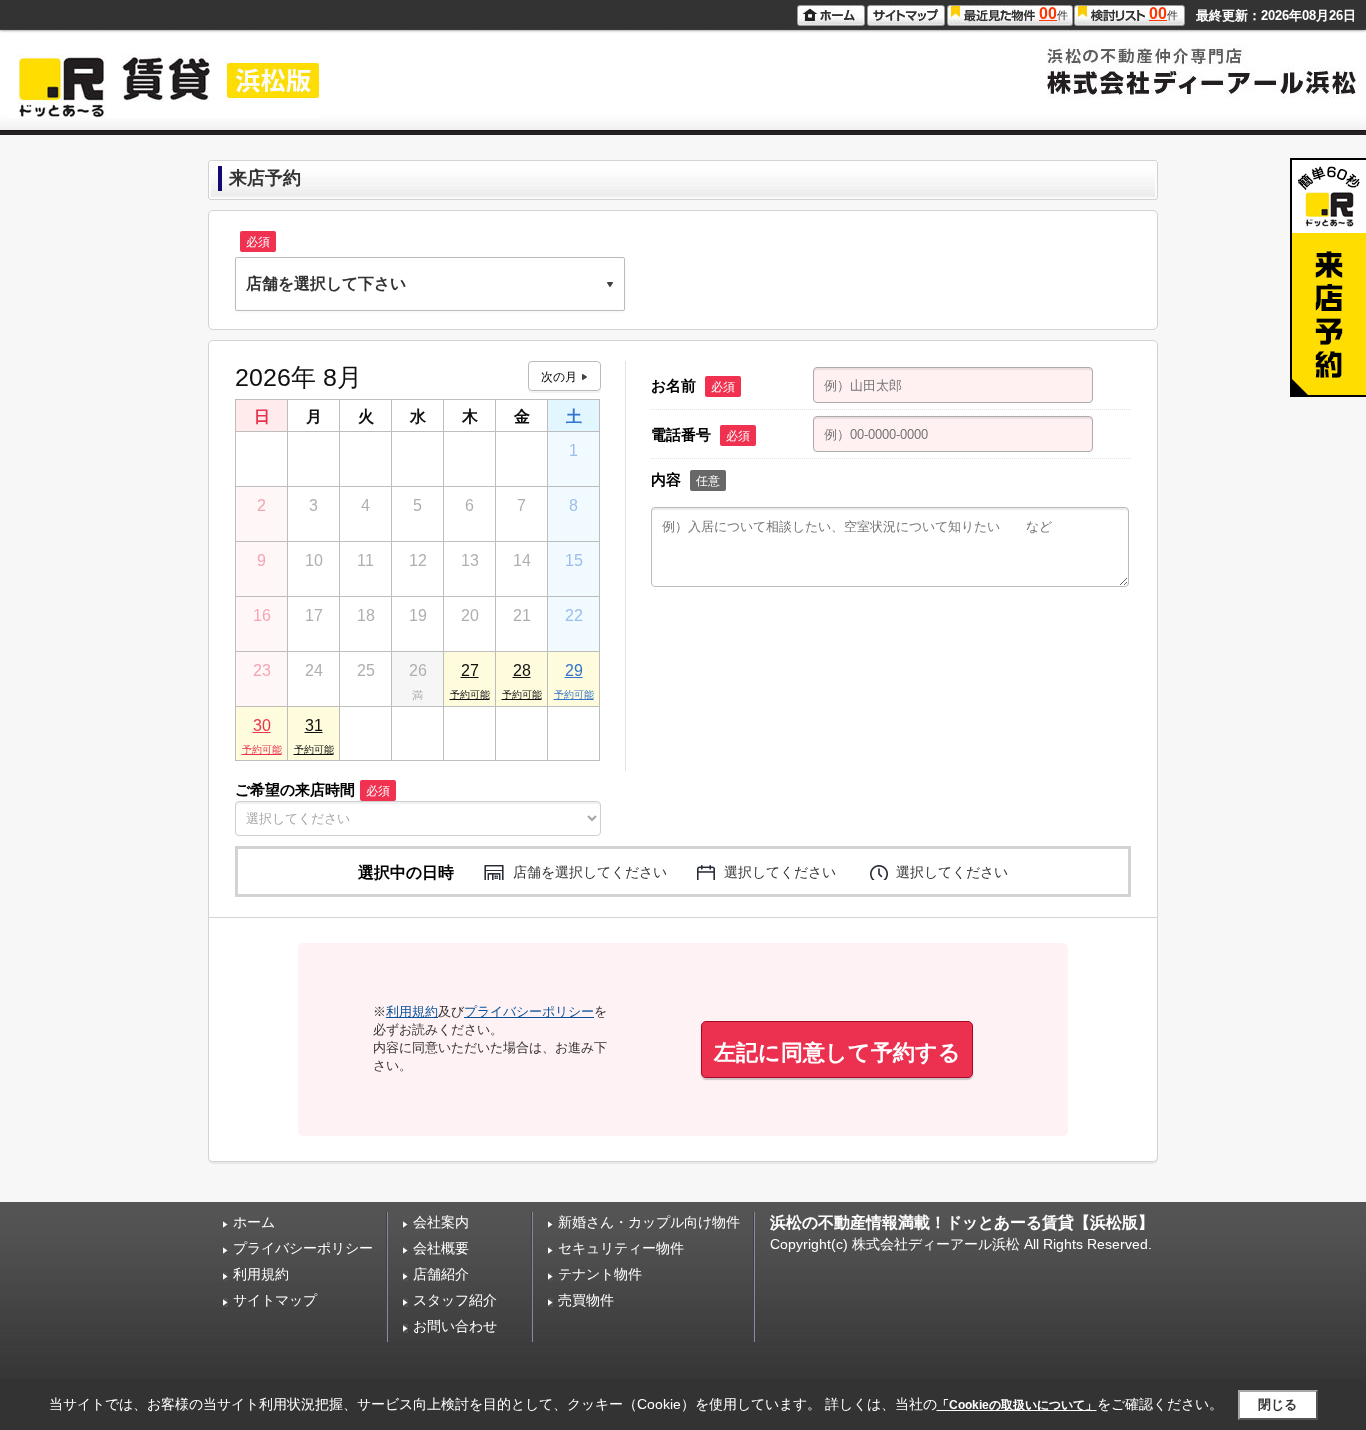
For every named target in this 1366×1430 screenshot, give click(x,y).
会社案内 (441, 1222)
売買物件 (586, 1300)
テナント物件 (600, 1274)
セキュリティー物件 (621, 1248)
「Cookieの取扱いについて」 (1017, 1405)
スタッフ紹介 (455, 1300)
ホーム (254, 1222)
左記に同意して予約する (837, 1052)
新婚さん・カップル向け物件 (649, 1222)
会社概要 (441, 1248)
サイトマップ (275, 1300)
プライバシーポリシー (529, 1011)
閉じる (1277, 1404)
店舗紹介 (441, 1274)
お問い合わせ (455, 1326)
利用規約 (412, 1011)
